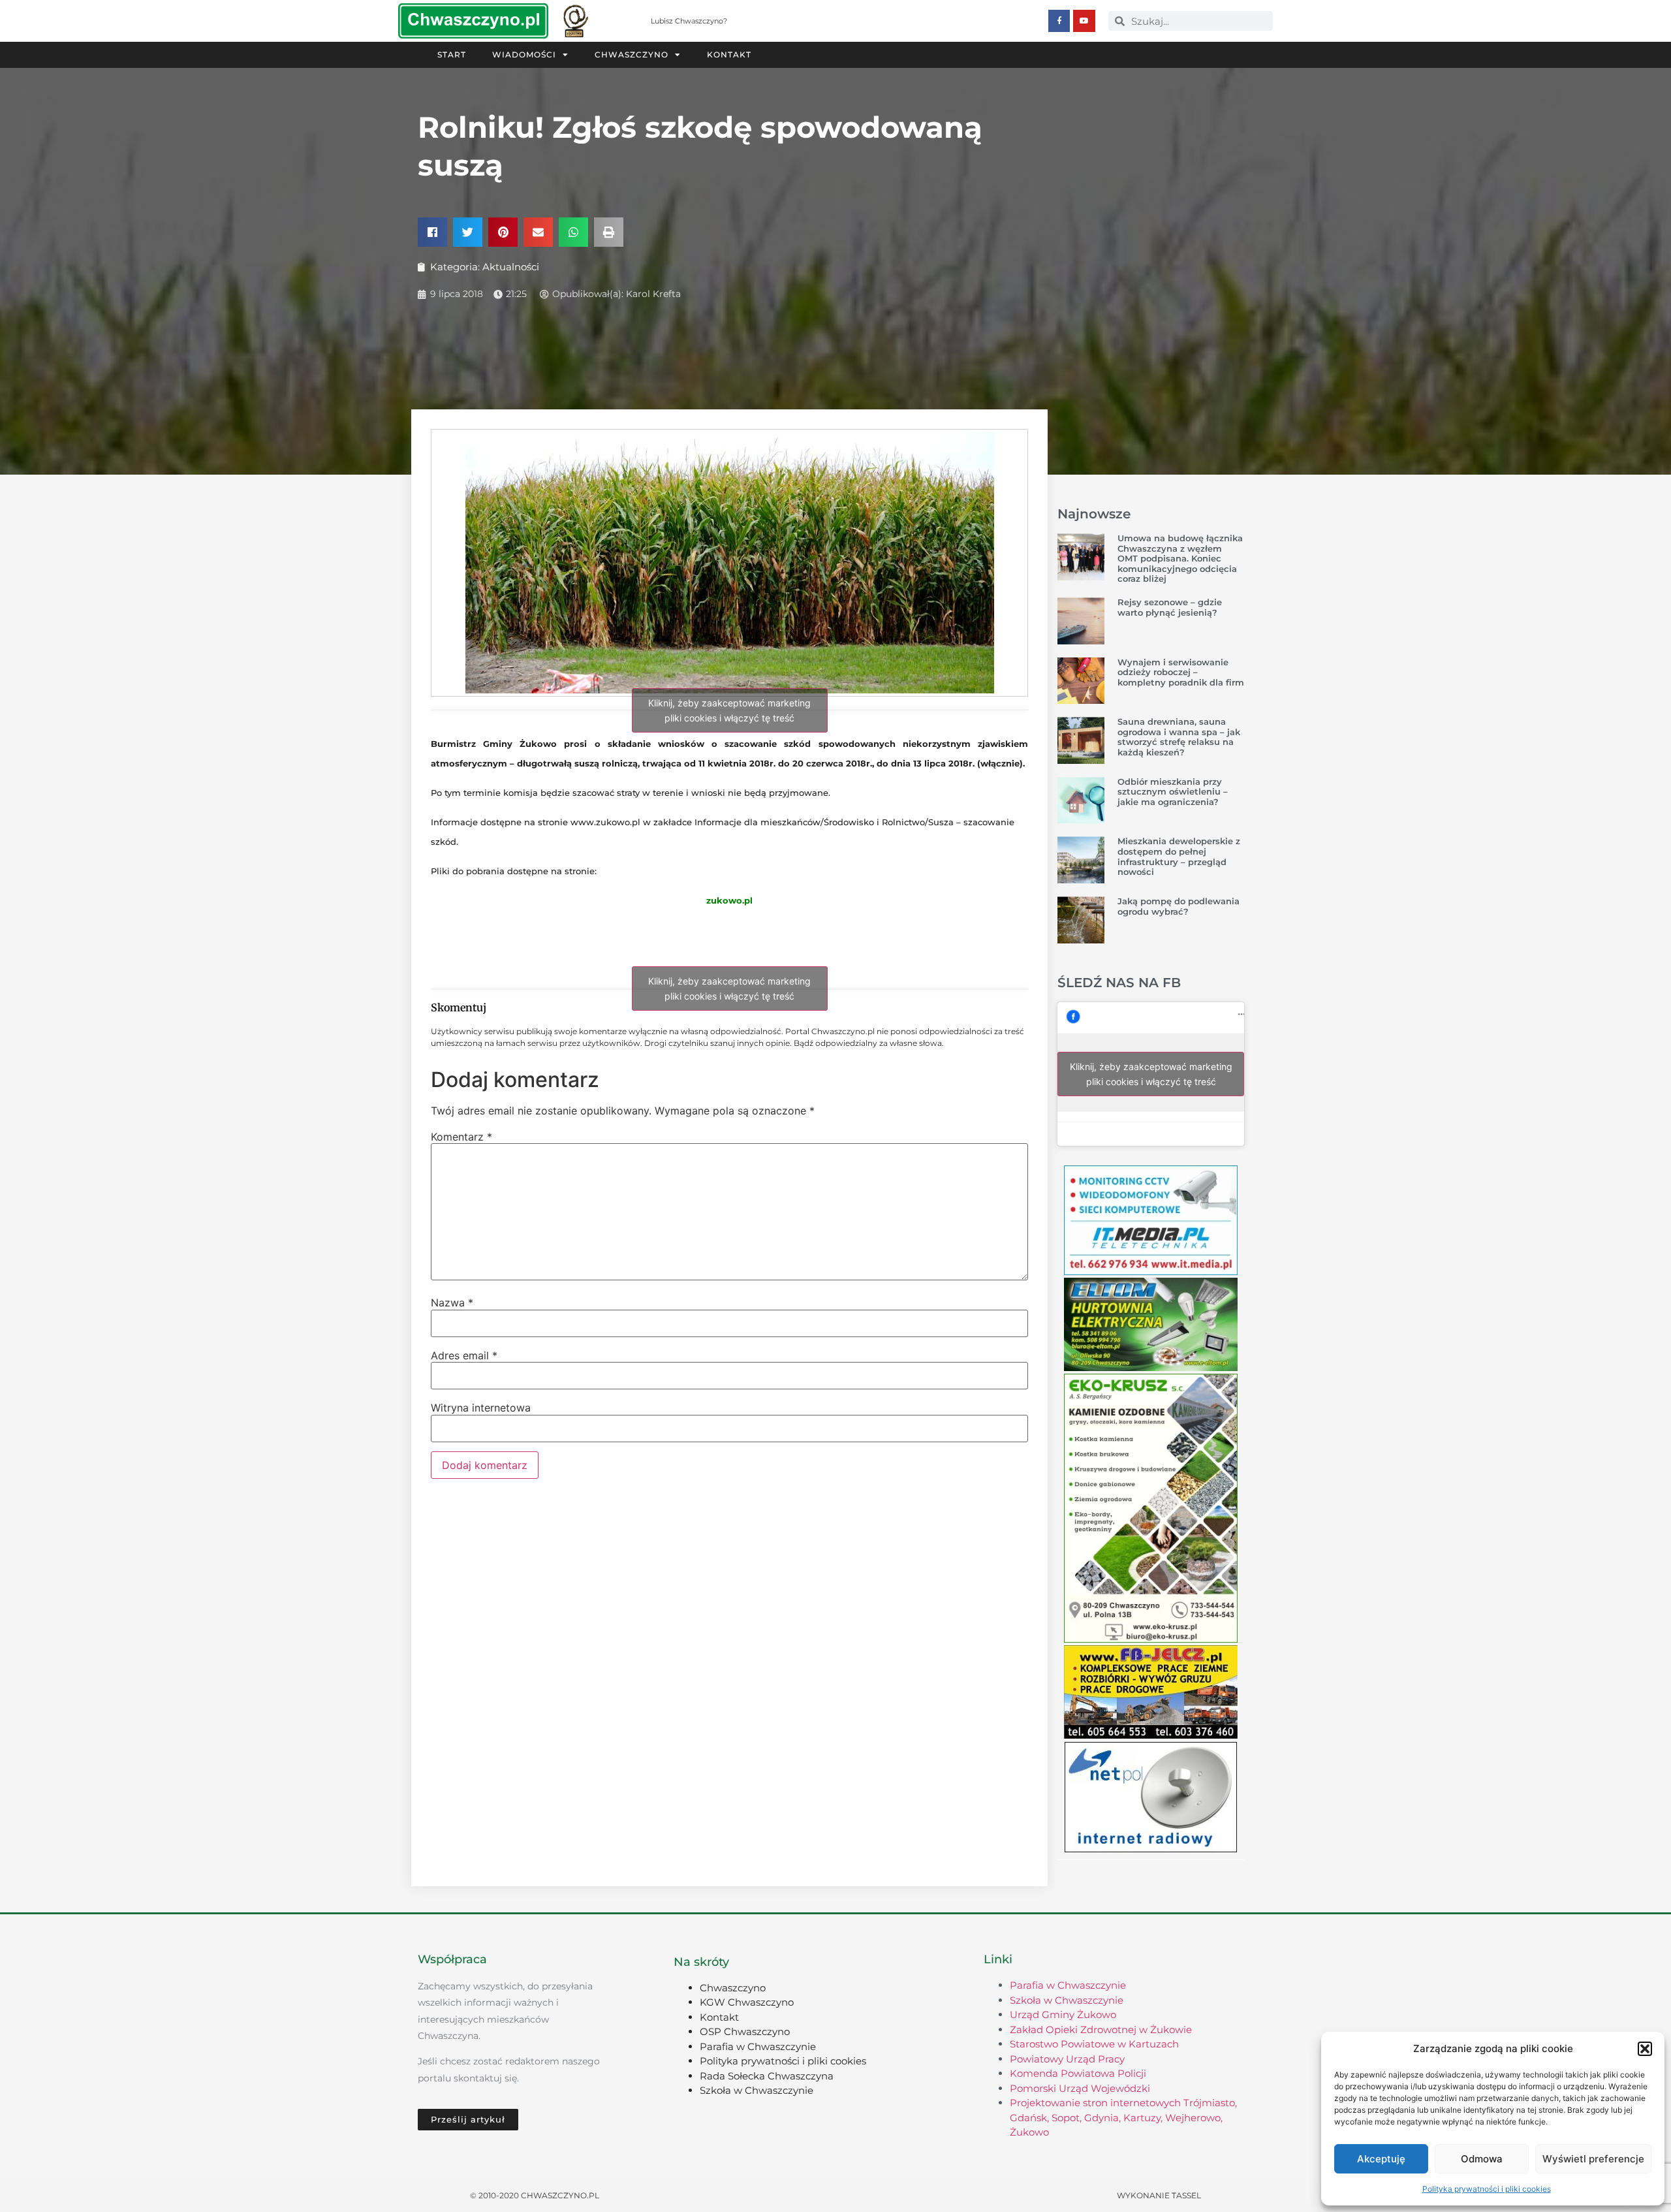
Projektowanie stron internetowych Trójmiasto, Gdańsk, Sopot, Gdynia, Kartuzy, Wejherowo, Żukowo (1123, 2117)
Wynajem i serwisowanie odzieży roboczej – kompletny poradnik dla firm (1181, 672)
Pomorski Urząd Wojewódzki (1080, 2088)
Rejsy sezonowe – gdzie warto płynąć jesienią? (1170, 607)
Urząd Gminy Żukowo (1063, 2015)
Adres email (464, 1355)
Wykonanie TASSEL (1159, 2195)
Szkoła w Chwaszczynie (757, 2090)
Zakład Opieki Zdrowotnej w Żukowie (1101, 2030)
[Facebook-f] (1059, 21)
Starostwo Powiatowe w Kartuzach (1094, 2044)
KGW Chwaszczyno (747, 2002)
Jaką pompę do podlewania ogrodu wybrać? (1179, 906)
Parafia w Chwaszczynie (758, 2046)
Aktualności (511, 267)
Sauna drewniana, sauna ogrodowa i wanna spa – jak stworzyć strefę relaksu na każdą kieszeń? (1179, 737)
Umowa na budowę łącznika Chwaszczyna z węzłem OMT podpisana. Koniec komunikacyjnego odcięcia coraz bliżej (1180, 558)
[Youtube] (1084, 21)
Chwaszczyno (632, 55)
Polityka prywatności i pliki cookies (1487, 2189)
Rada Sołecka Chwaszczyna (767, 2076)
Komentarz (461, 1137)
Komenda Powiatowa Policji (1078, 2073)
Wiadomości (524, 55)
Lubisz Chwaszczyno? (689, 21)
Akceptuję (1381, 2159)
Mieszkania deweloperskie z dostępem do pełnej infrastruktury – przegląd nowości (1179, 856)
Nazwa (452, 1303)
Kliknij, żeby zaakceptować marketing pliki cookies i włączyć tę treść (729, 710)
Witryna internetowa (481, 1408)
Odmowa (1482, 2159)
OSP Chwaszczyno (745, 2031)
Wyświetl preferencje (1593, 2159)
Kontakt (729, 55)
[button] (1645, 2049)
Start (452, 55)
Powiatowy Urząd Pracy (1067, 2059)
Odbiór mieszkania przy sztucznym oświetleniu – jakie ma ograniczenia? (1173, 792)
